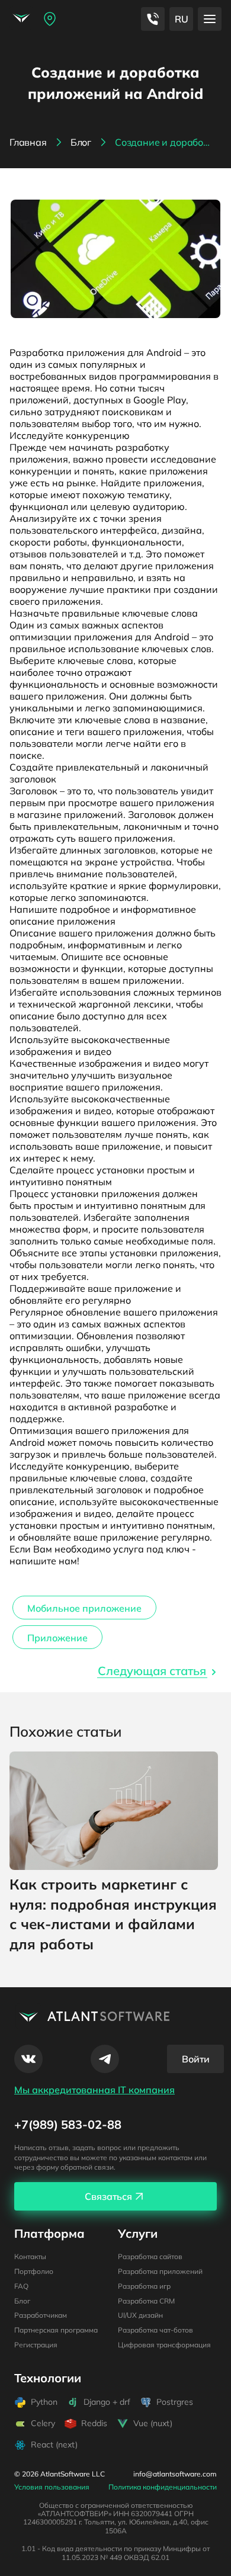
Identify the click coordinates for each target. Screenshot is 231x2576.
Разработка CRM (146, 2301)
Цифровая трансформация (164, 2345)
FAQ (21, 2286)
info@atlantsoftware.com (175, 2474)
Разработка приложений (160, 2271)
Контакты (30, 2256)
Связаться (108, 2196)
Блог (22, 2301)
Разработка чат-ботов (155, 2330)
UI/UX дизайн (140, 2315)
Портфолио (34, 2271)
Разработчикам (41, 2315)
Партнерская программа (56, 2330)
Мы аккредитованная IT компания (94, 2090)
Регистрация (36, 2345)
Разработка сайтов (150, 2256)
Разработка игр (144, 2286)
